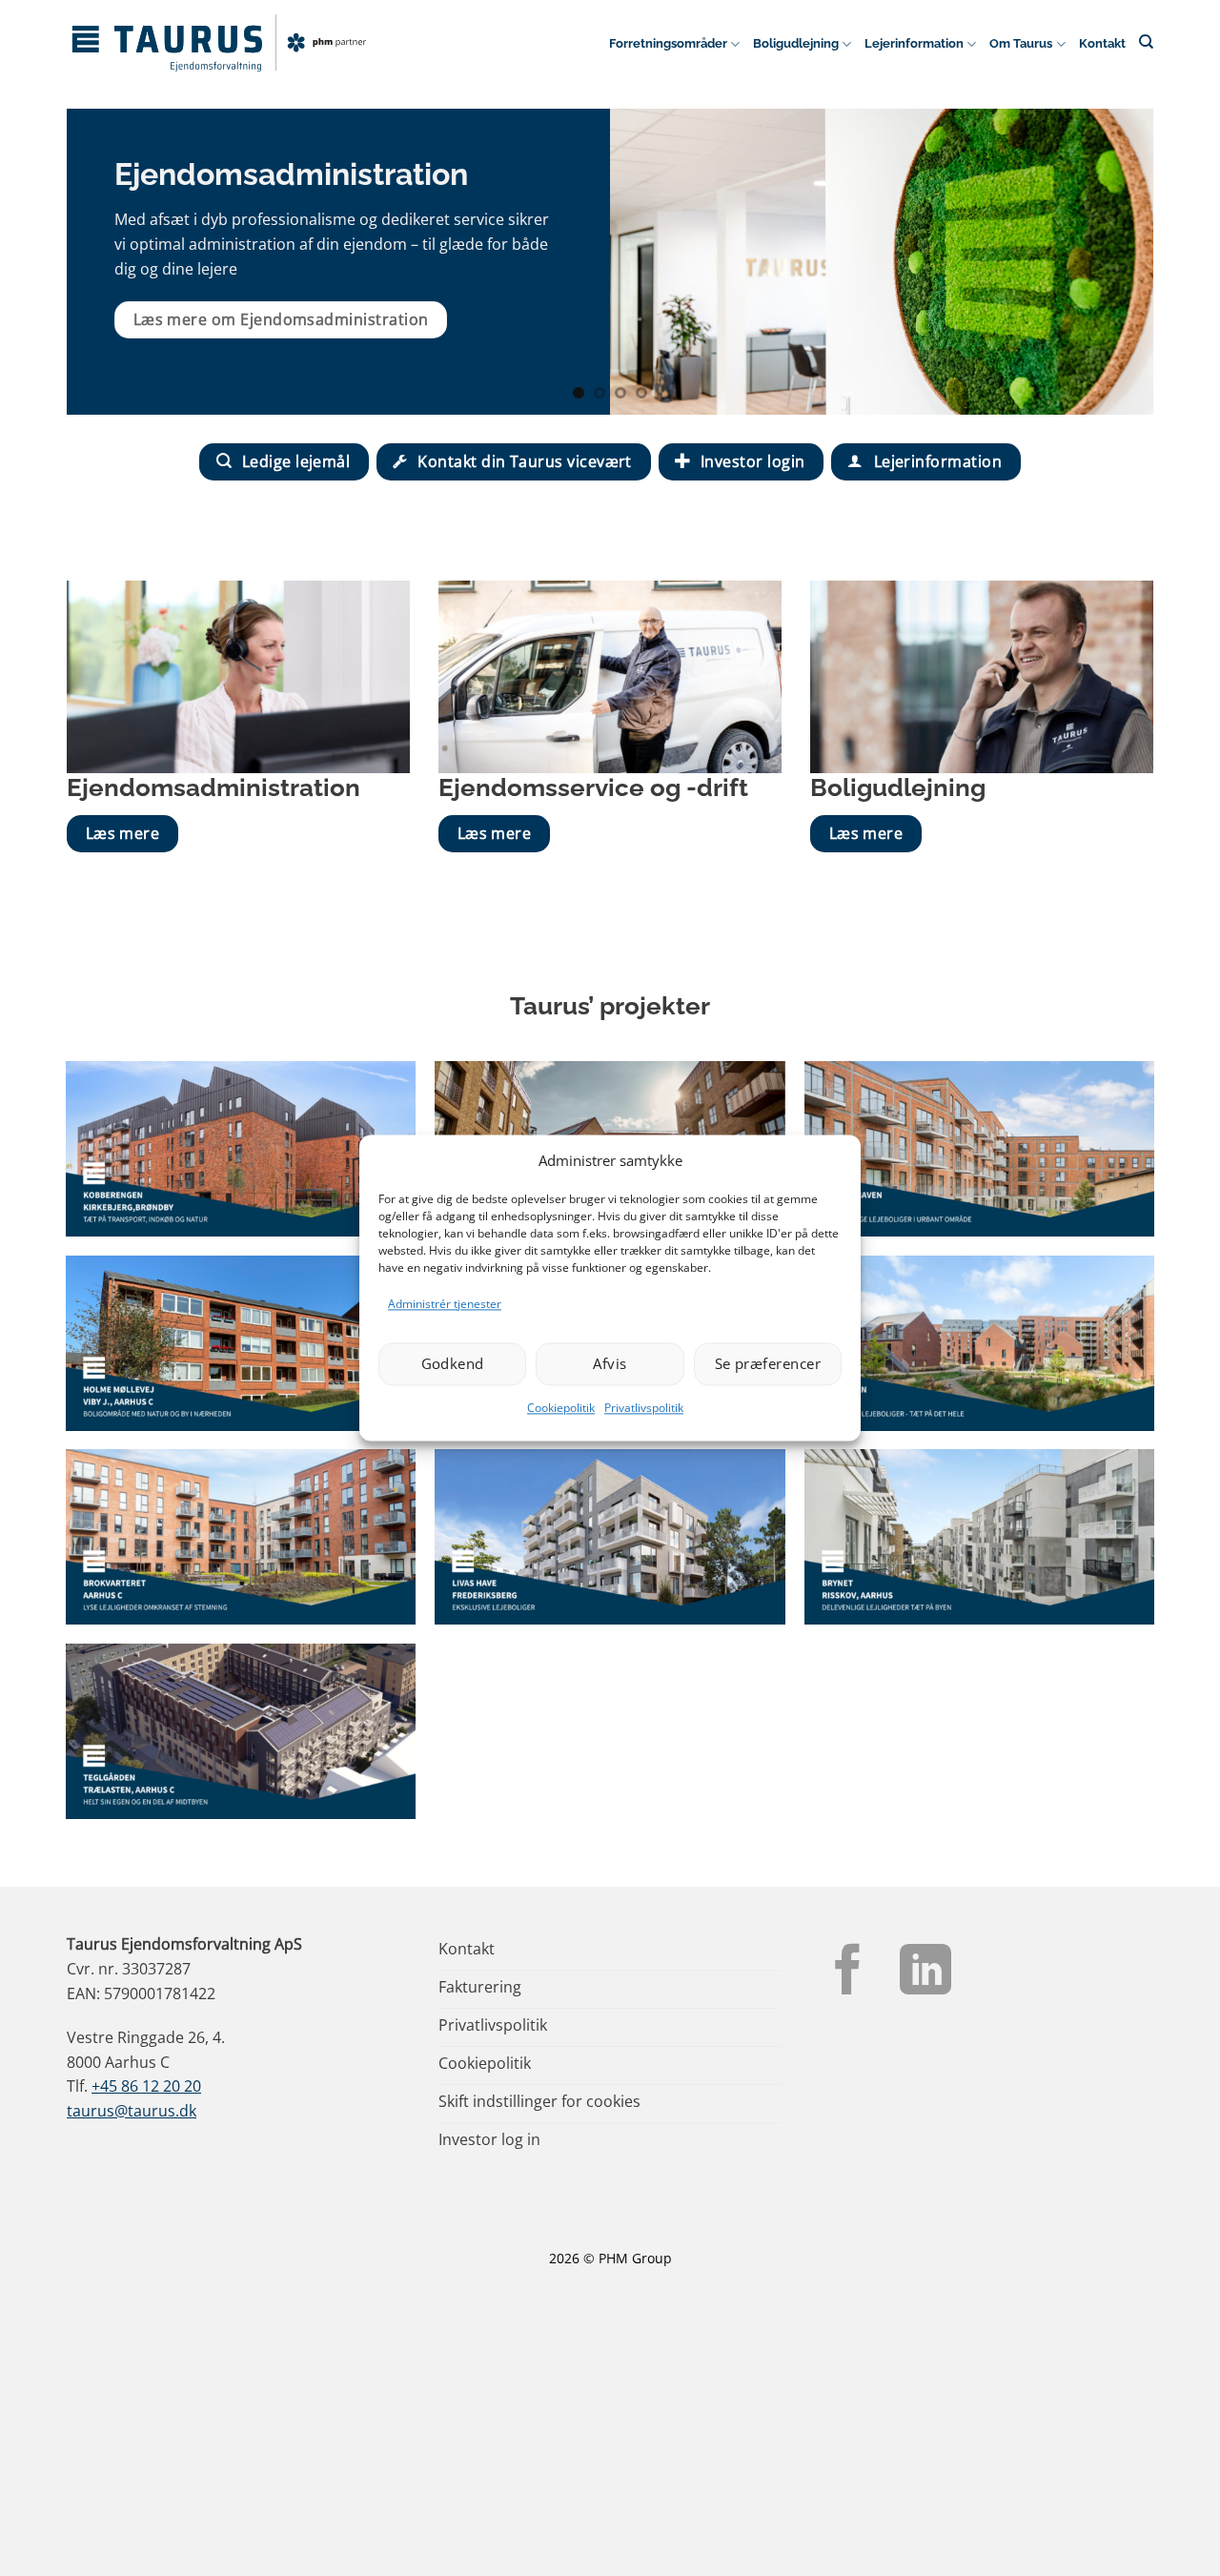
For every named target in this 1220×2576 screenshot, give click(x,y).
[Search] (1146, 41)
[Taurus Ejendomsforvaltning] (219, 43)
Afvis (610, 1364)
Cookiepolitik (561, 1408)
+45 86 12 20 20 (146, 2086)
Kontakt (1102, 43)
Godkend (453, 1364)
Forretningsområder (668, 43)
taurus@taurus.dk (132, 2111)
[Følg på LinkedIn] (925, 1973)
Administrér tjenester (445, 1304)
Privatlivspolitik (644, 1408)
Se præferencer (768, 1364)
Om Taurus (1021, 43)
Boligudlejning (796, 43)
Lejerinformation (914, 43)
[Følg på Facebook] (848, 1973)
